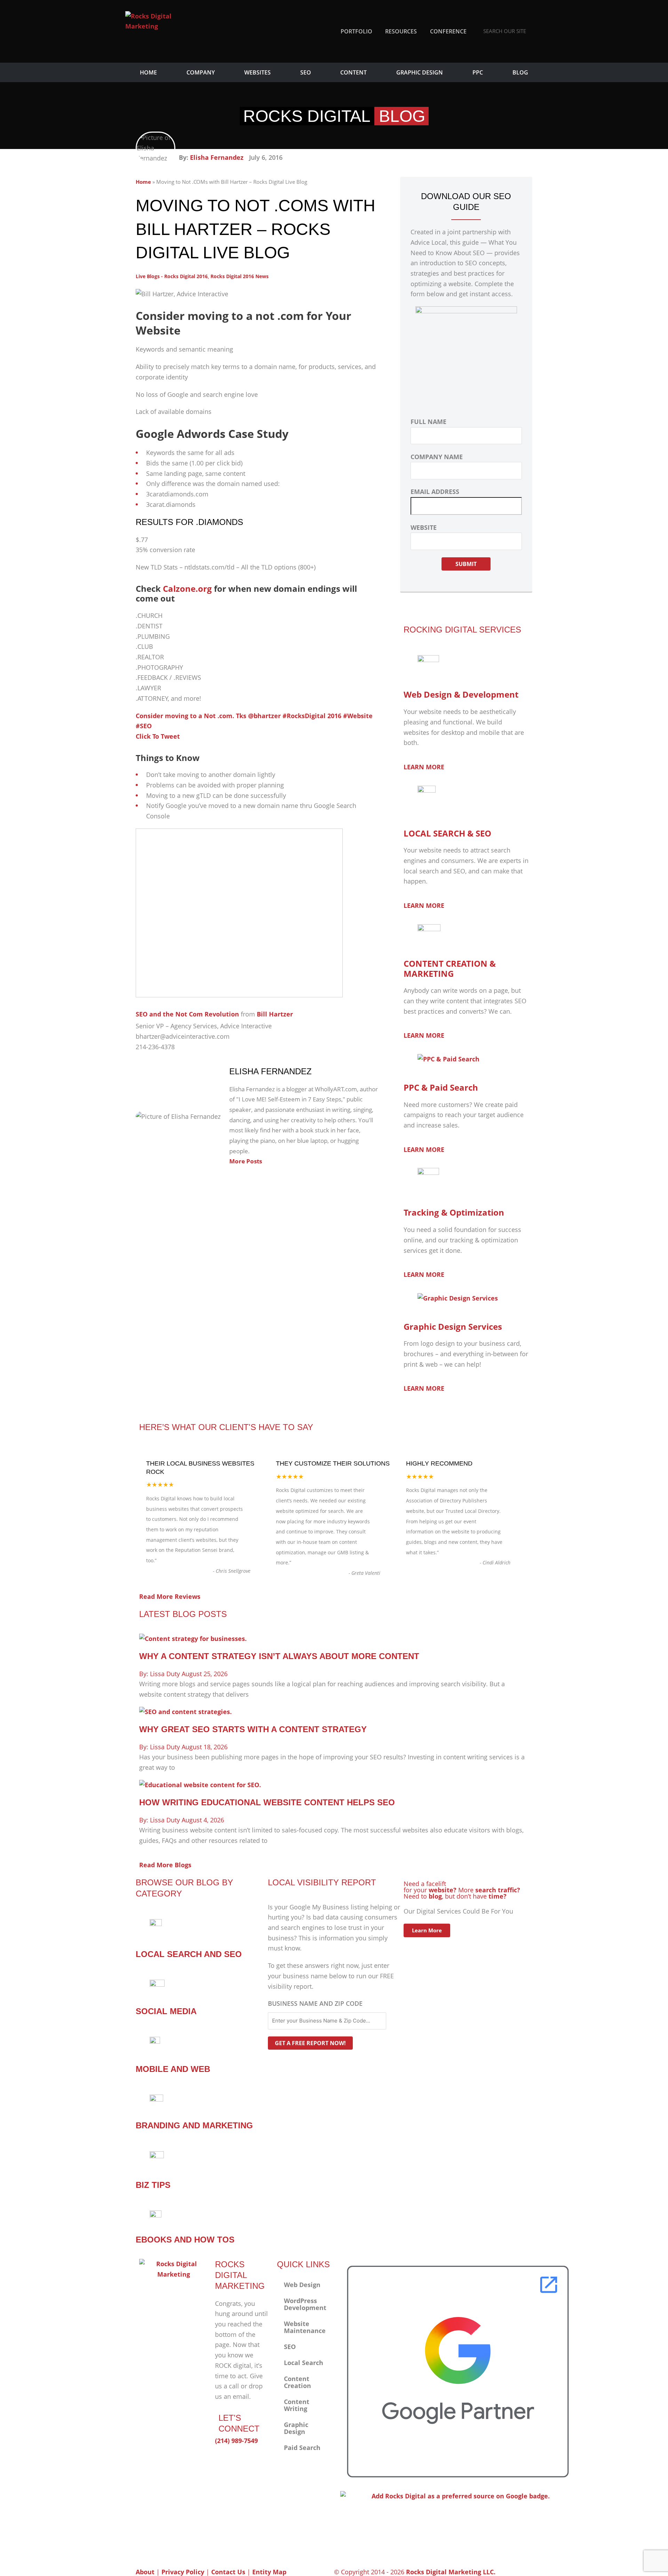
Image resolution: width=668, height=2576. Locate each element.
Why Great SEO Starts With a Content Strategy (253, 1729)
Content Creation (297, 2382)
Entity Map (269, 2572)
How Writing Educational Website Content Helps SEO (267, 1802)
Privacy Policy (183, 2572)
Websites (257, 72)
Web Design (302, 2285)
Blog (520, 72)
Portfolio (356, 31)
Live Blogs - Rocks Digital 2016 (172, 276)
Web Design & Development (461, 694)
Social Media (166, 2011)
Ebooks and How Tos (185, 2240)
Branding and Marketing (194, 2125)
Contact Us (228, 2572)
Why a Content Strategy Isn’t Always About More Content (279, 1656)
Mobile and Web (173, 2069)
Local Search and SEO (189, 1954)
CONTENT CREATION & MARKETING (450, 968)
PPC (478, 72)
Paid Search (302, 2448)
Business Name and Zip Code (315, 2003)
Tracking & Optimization (454, 1212)
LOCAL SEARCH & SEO (447, 833)
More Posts (246, 1161)
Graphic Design (420, 72)
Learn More (427, 1930)
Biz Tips (153, 2185)
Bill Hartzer (275, 1014)
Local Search (304, 2363)
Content (353, 72)
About (145, 2572)
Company (201, 72)
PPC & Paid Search (441, 1087)
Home (148, 72)
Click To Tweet (158, 736)
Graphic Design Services (453, 1326)
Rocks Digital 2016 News (240, 276)
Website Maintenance (305, 2327)
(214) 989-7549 (236, 2441)
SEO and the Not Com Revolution (187, 1014)
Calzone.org (187, 588)
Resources (401, 31)
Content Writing (297, 2405)
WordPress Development (305, 2304)
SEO (306, 72)
